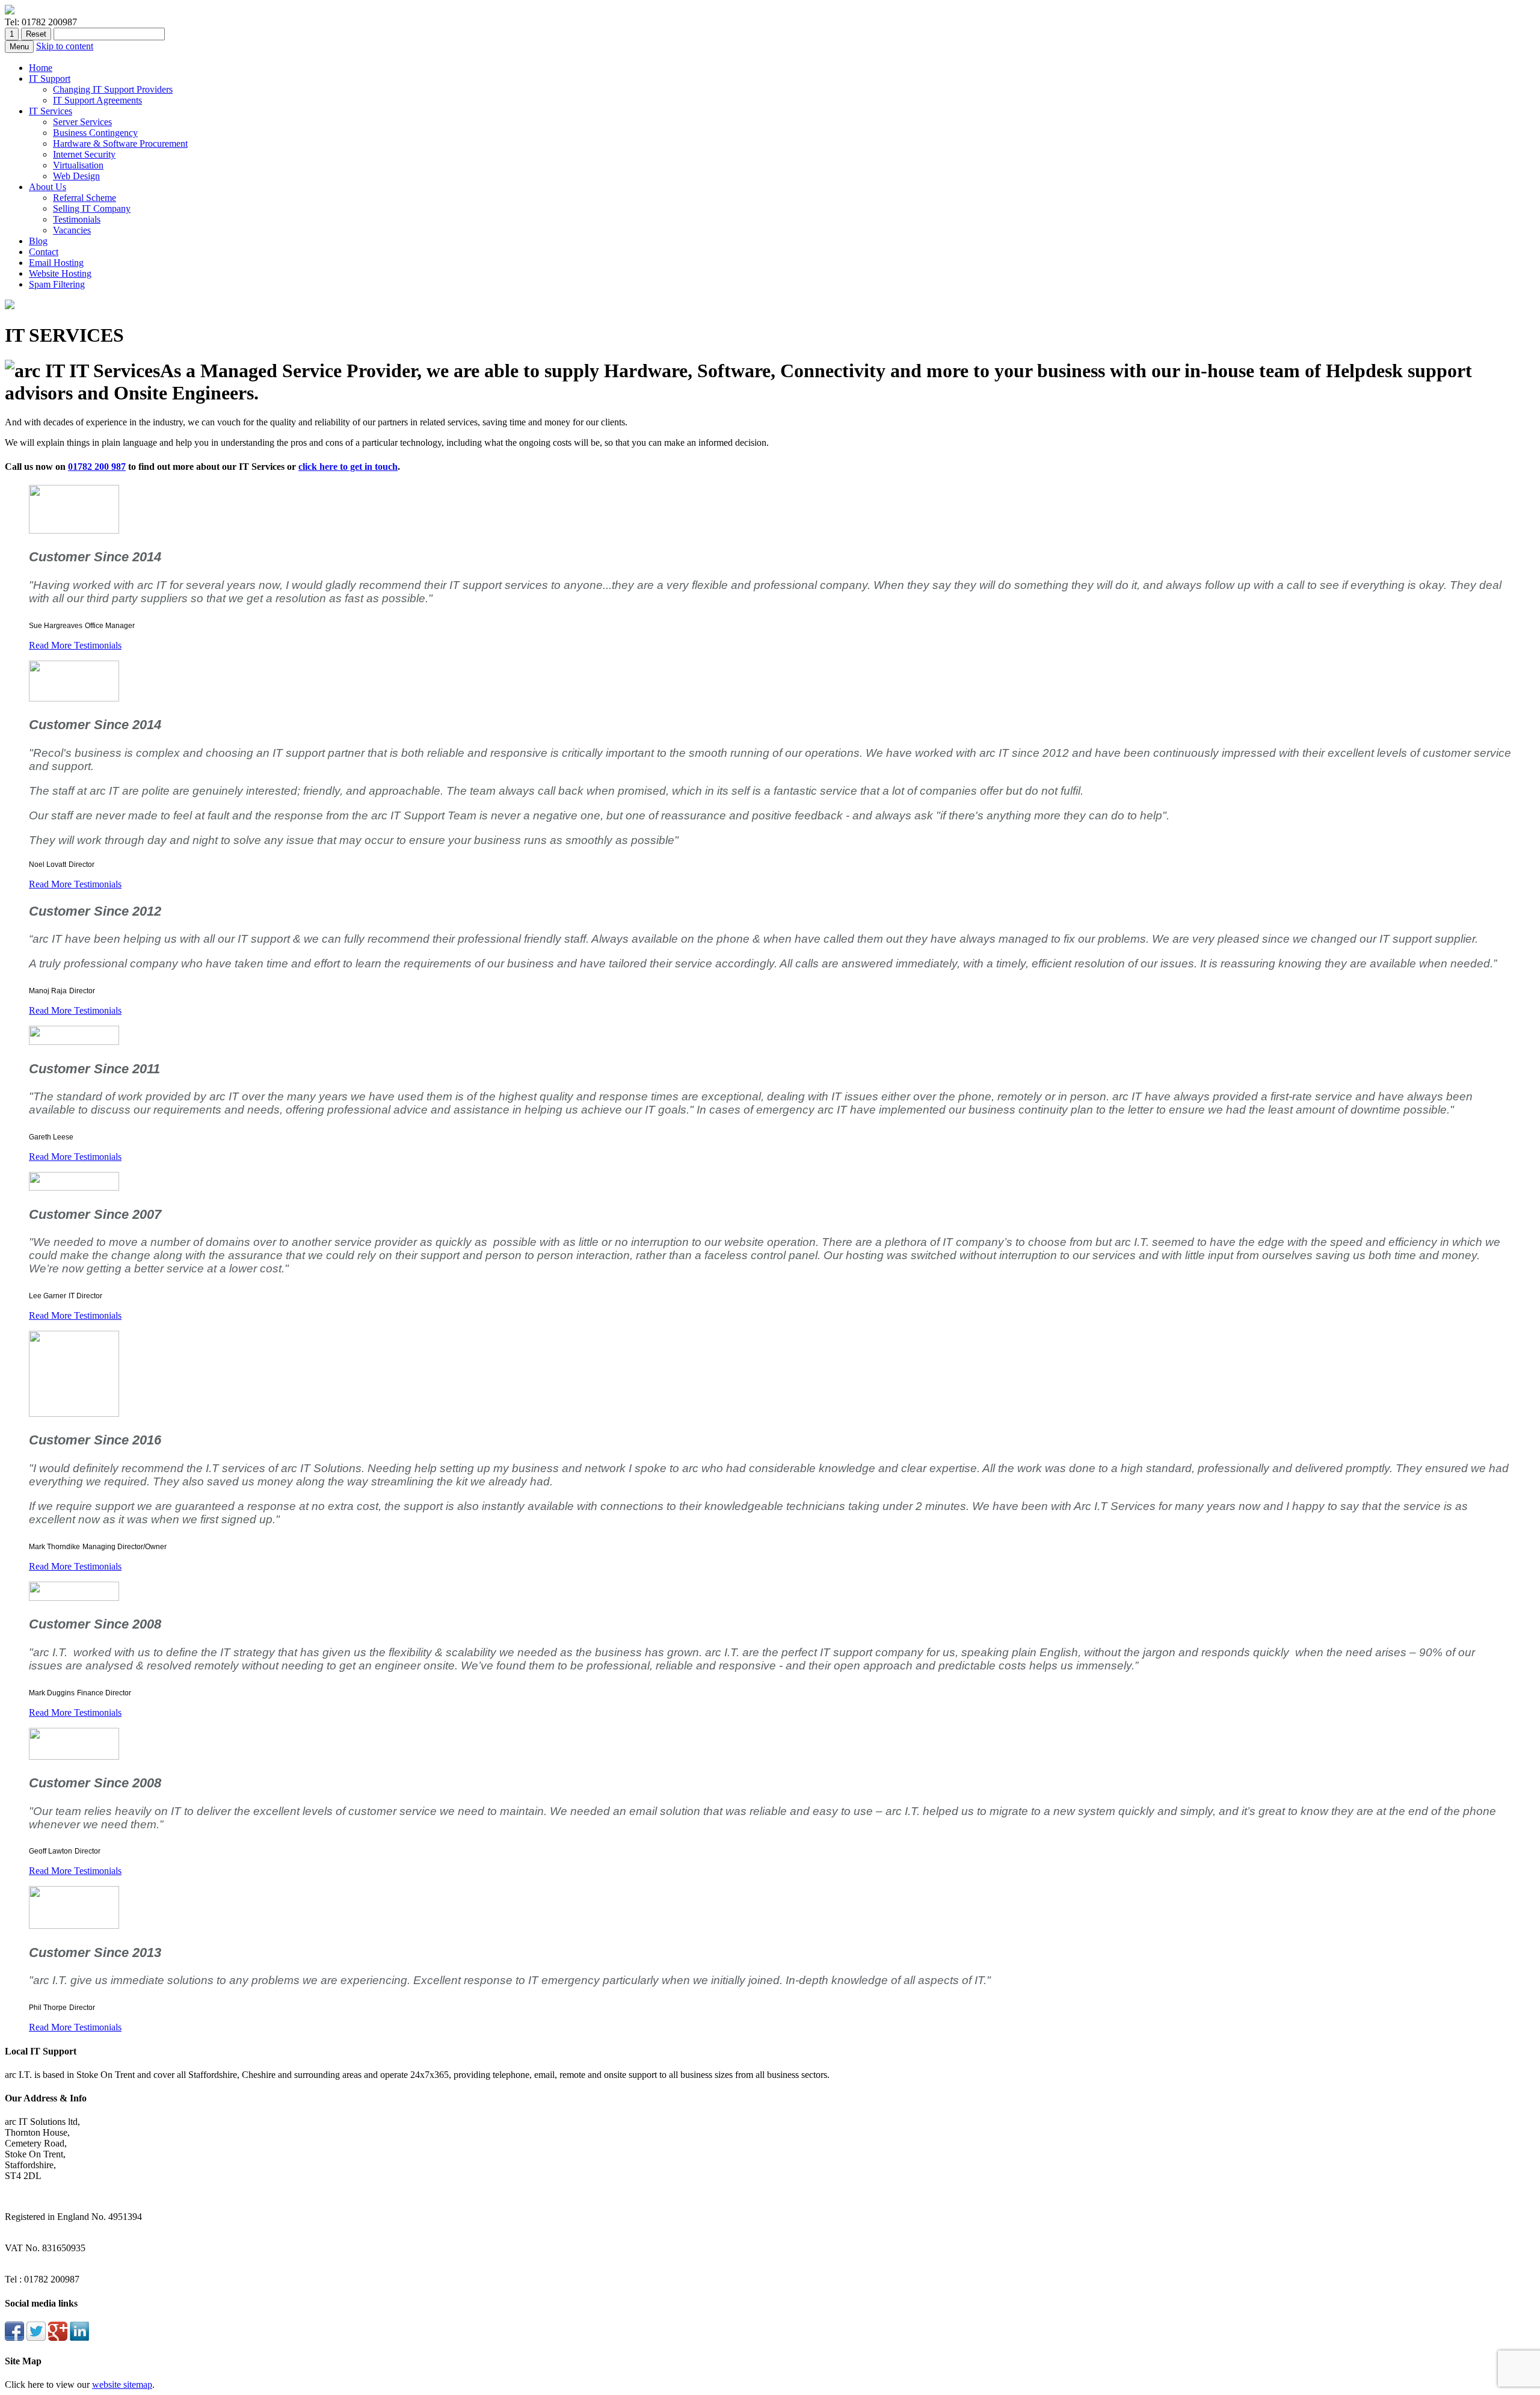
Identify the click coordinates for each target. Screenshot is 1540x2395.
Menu (19, 47)
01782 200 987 (97, 467)
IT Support (50, 79)
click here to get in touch (348, 467)
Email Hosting (56, 263)
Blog (38, 241)
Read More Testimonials (75, 645)
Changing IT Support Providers (113, 89)
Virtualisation (78, 165)
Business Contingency (95, 133)
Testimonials (77, 219)
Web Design (76, 176)
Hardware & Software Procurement (120, 143)
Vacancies (72, 230)
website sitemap (122, 2384)
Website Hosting (60, 273)
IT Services (51, 111)
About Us (48, 187)
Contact (44, 252)
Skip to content (65, 46)
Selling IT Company (92, 208)
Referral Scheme (85, 198)
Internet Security (84, 154)
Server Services (82, 122)
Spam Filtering (57, 284)
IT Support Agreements (97, 100)
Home (41, 68)
